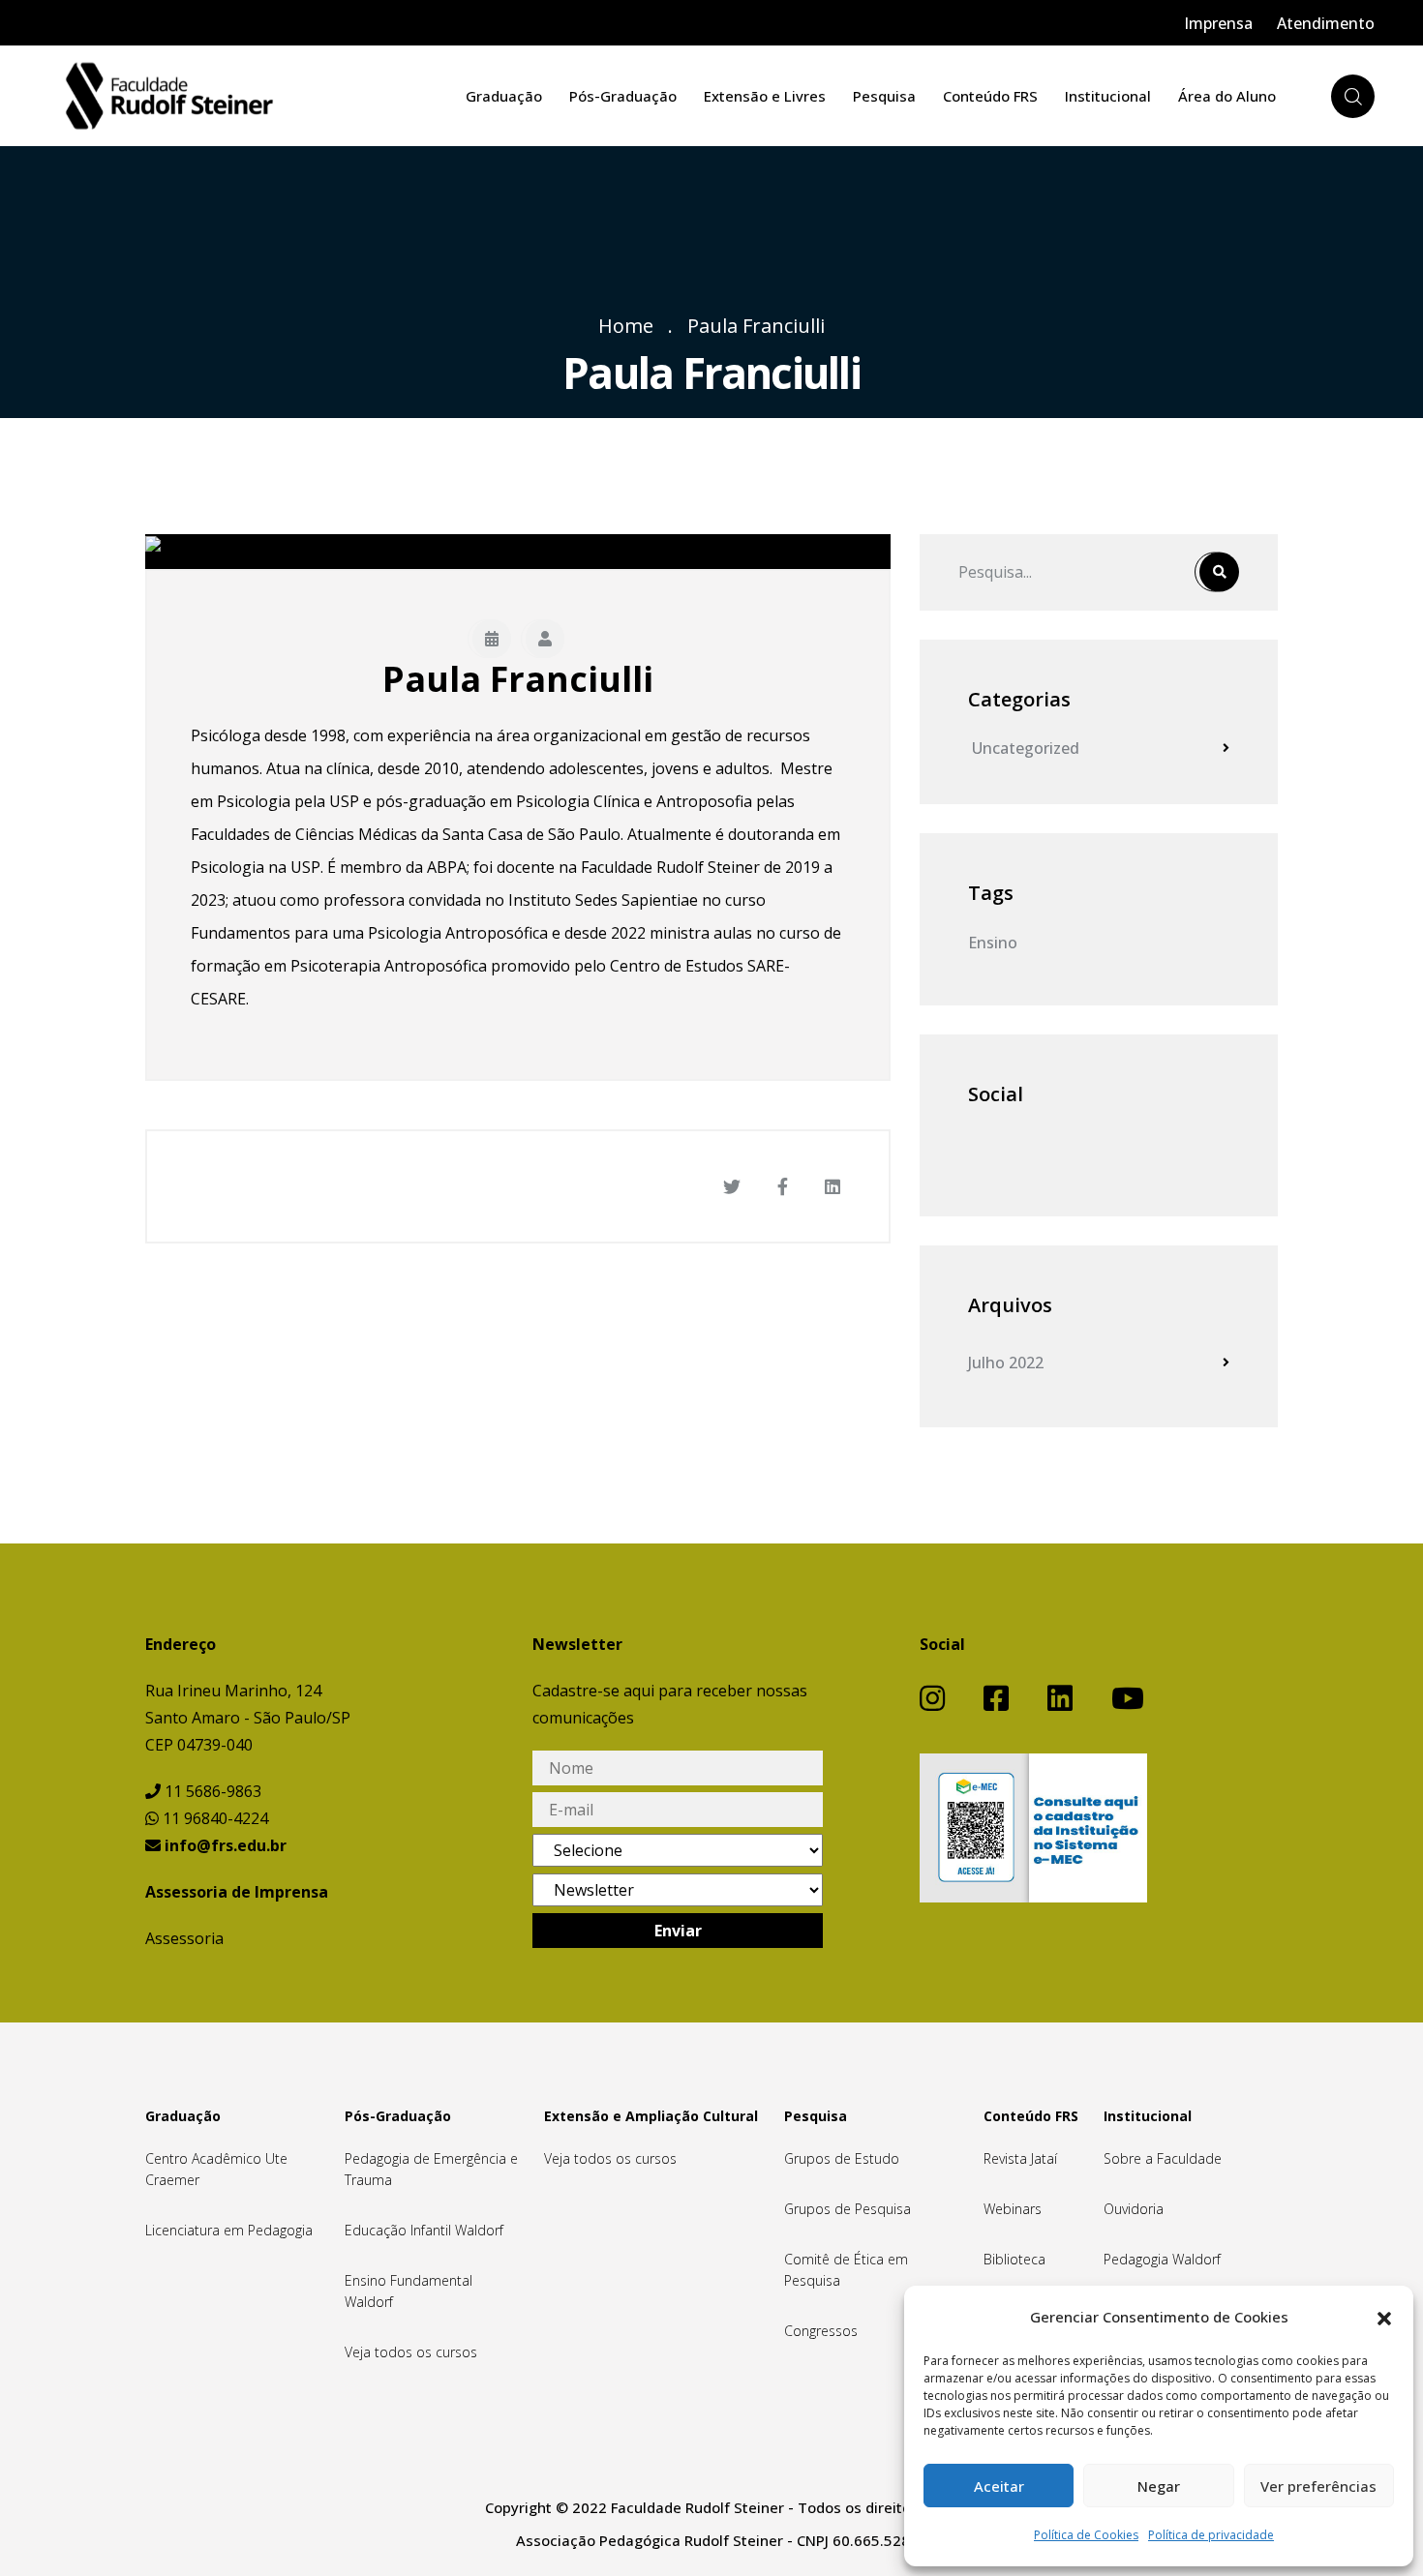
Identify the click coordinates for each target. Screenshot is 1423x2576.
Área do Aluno (1227, 96)
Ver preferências (1318, 2486)
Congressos (821, 2331)
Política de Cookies (1086, 2535)
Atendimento (1326, 23)
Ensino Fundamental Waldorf (409, 2291)
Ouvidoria (1134, 2209)
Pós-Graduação (623, 96)
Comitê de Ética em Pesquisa (846, 2270)
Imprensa (1218, 23)
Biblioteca (1014, 2259)
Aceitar (999, 2486)
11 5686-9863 (211, 1791)
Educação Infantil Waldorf (424, 2230)
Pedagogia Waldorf (1162, 2259)
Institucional (1108, 96)
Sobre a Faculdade (1163, 2158)
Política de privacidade (1211, 2535)
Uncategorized (1024, 748)
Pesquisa (884, 96)
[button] (1384, 2317)
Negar (1159, 2486)
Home (626, 326)
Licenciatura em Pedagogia (229, 2230)
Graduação (504, 96)
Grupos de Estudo (842, 2158)
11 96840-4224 (213, 1818)
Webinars (1013, 2209)
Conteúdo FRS (990, 96)
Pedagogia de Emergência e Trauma (431, 2169)
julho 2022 (1006, 1363)
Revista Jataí (1020, 2158)
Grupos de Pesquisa (848, 2209)
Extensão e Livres (765, 96)
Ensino (993, 943)
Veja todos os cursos (411, 2352)
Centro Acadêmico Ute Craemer (216, 2169)
